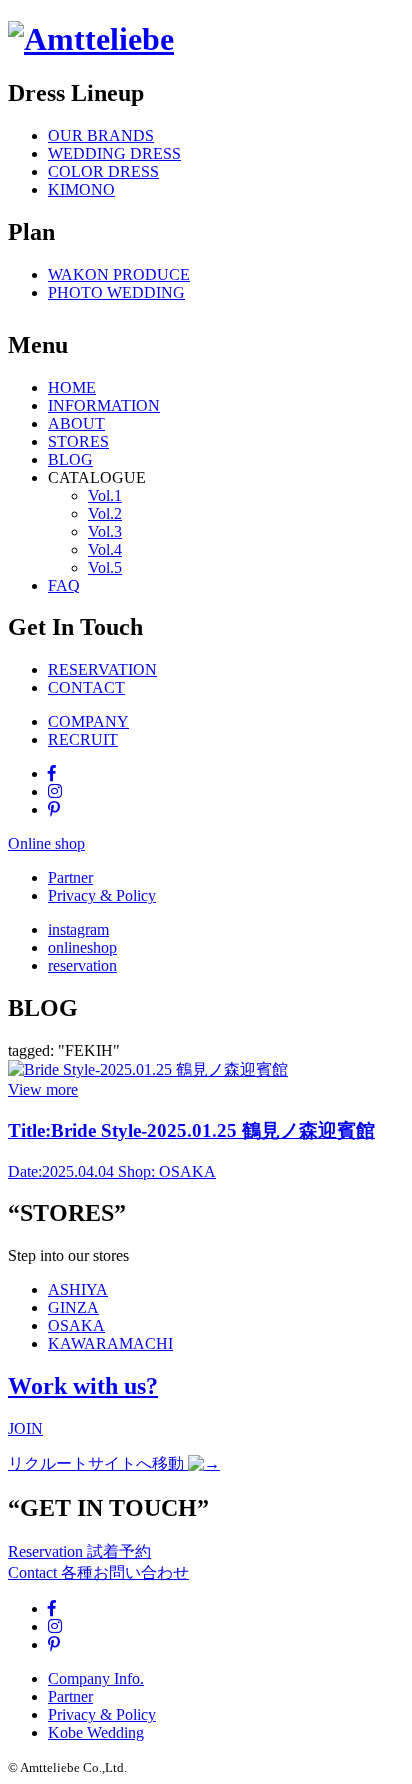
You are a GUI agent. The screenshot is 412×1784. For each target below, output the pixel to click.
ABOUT (76, 423)
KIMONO (81, 189)
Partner (70, 877)
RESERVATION (102, 669)
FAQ (64, 585)
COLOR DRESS (103, 171)
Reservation (79, 1551)
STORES (78, 441)
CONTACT (86, 687)
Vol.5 (105, 567)
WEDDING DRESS (114, 153)
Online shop (46, 843)
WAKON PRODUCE (119, 274)
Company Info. (96, 1678)
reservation (82, 965)
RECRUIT (83, 739)
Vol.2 (105, 513)
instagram (78, 929)
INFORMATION (104, 405)
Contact (98, 1572)
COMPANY (88, 721)
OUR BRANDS (101, 135)
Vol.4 (105, 549)
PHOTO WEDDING (116, 292)
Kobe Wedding (96, 1732)
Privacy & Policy (102, 895)
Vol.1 (105, 495)
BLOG (70, 459)
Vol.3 (105, 531)
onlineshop (82, 947)
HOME (72, 387)
